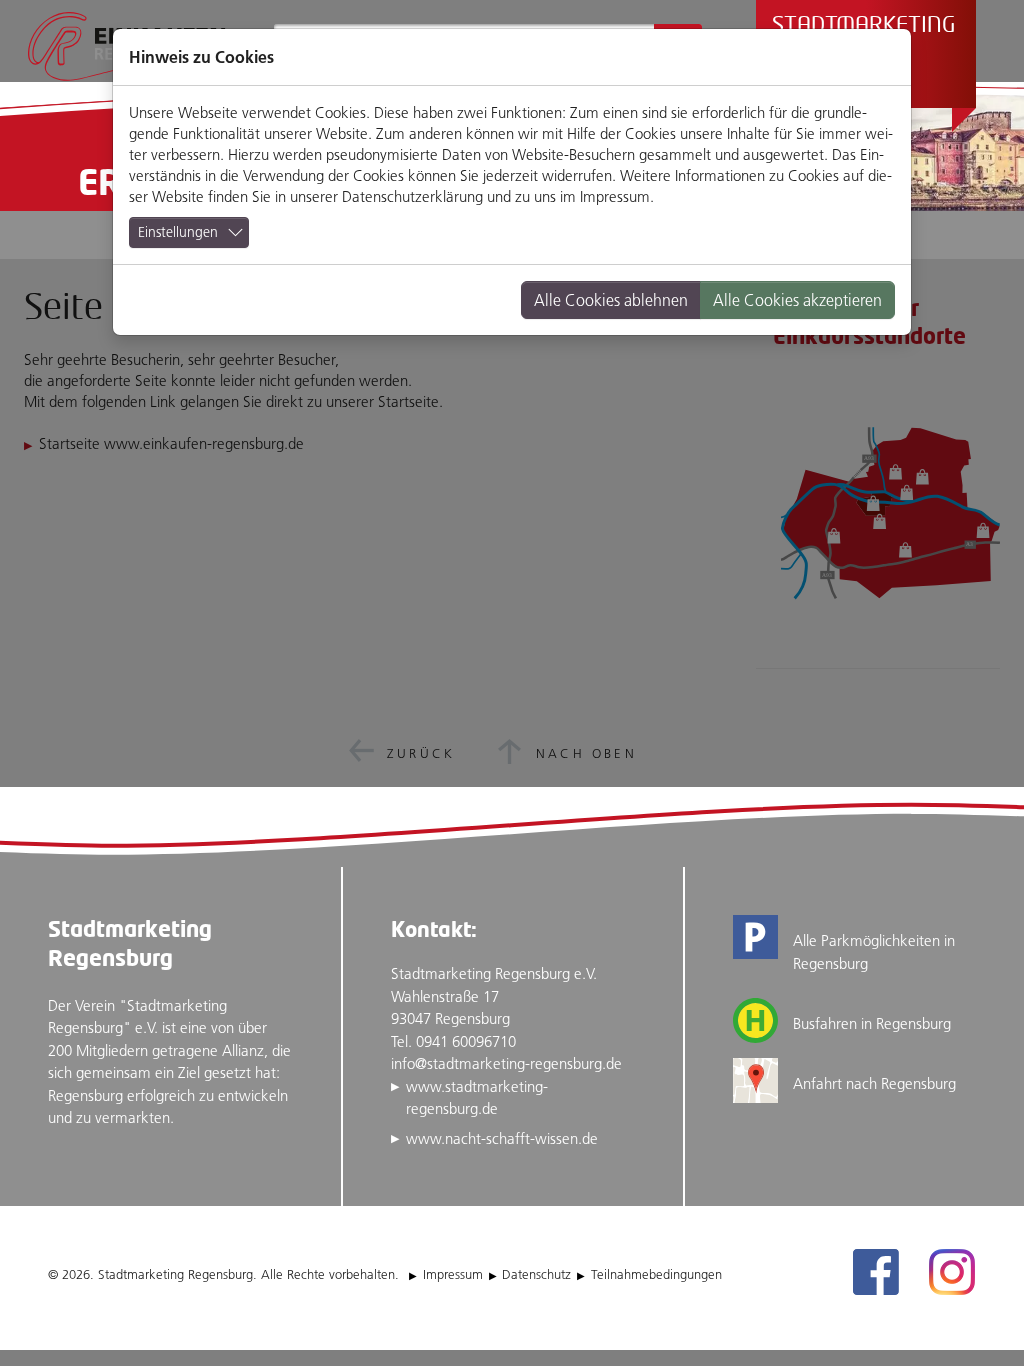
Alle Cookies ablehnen (611, 300)
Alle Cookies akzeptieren (797, 300)
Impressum (615, 196)
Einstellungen (178, 232)
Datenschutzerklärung (412, 196)
